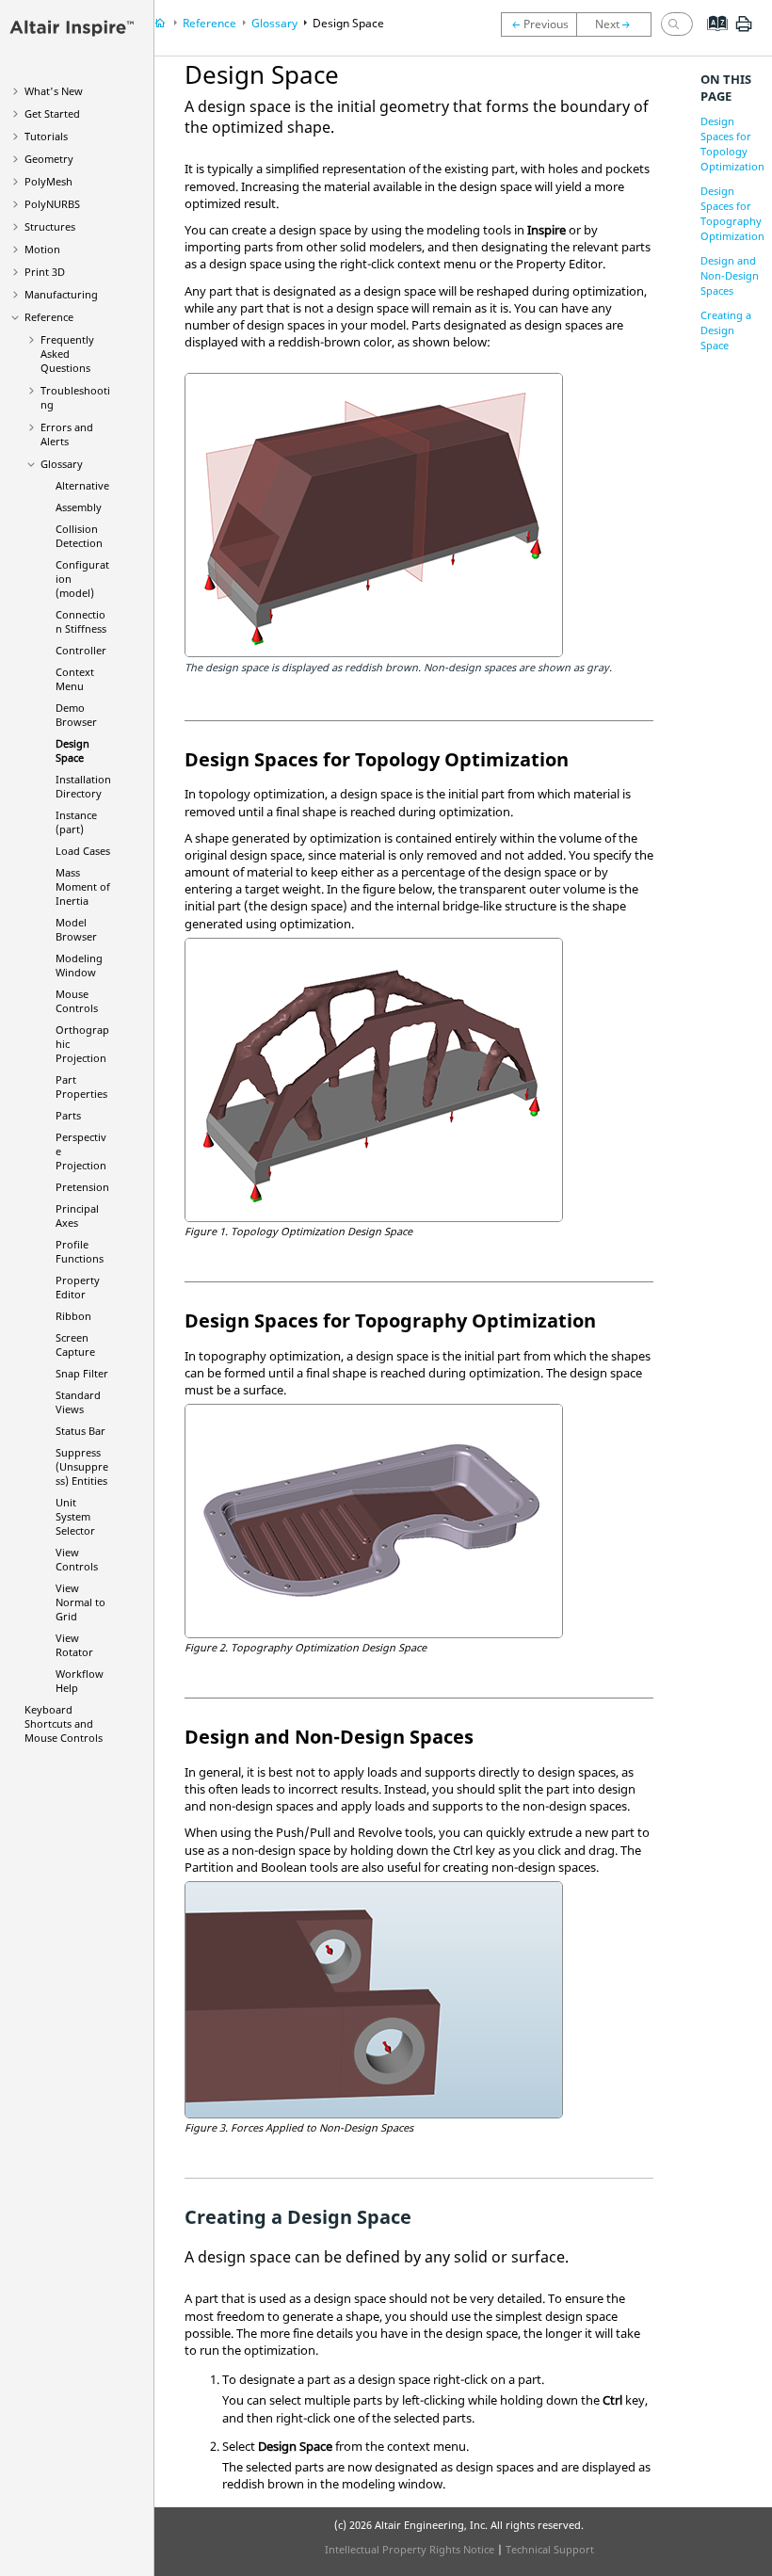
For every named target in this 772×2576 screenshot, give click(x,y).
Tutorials (46, 136)
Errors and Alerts (67, 434)
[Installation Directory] (619, 24)
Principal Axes (77, 1216)
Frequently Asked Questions (67, 354)
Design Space (72, 750)
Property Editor (78, 1287)
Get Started (52, 113)
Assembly (79, 507)
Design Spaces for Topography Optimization (732, 213)
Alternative (82, 485)
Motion (42, 249)
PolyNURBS (52, 204)
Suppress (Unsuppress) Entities (82, 1466)
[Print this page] (744, 31)
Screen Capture (75, 1344)
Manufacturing (61, 294)
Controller (81, 650)
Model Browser (76, 929)
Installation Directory (83, 786)
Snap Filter (82, 1373)
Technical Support (550, 2549)
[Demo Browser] (539, 24)
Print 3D (45, 272)
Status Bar (80, 1431)
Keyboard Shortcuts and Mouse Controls (64, 1723)
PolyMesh (48, 181)
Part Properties (81, 1087)
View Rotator (74, 1645)
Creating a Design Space (726, 330)
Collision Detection (79, 536)
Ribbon (73, 1316)
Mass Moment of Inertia (83, 886)
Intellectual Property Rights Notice (410, 2549)
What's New (54, 91)
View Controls (77, 1559)
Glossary (62, 464)
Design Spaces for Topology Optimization (732, 144)
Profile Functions (80, 1251)
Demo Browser (76, 715)
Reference (49, 317)
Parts (68, 1115)
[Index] (711, 38)
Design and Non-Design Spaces (730, 275)
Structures (50, 226)
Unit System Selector (75, 1516)
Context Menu (75, 679)
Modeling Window (79, 965)
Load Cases (83, 851)
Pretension (82, 1187)
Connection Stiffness (81, 621)
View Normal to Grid (80, 1602)
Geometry (49, 159)
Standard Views (78, 1402)
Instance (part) (76, 822)
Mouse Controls (77, 1001)
